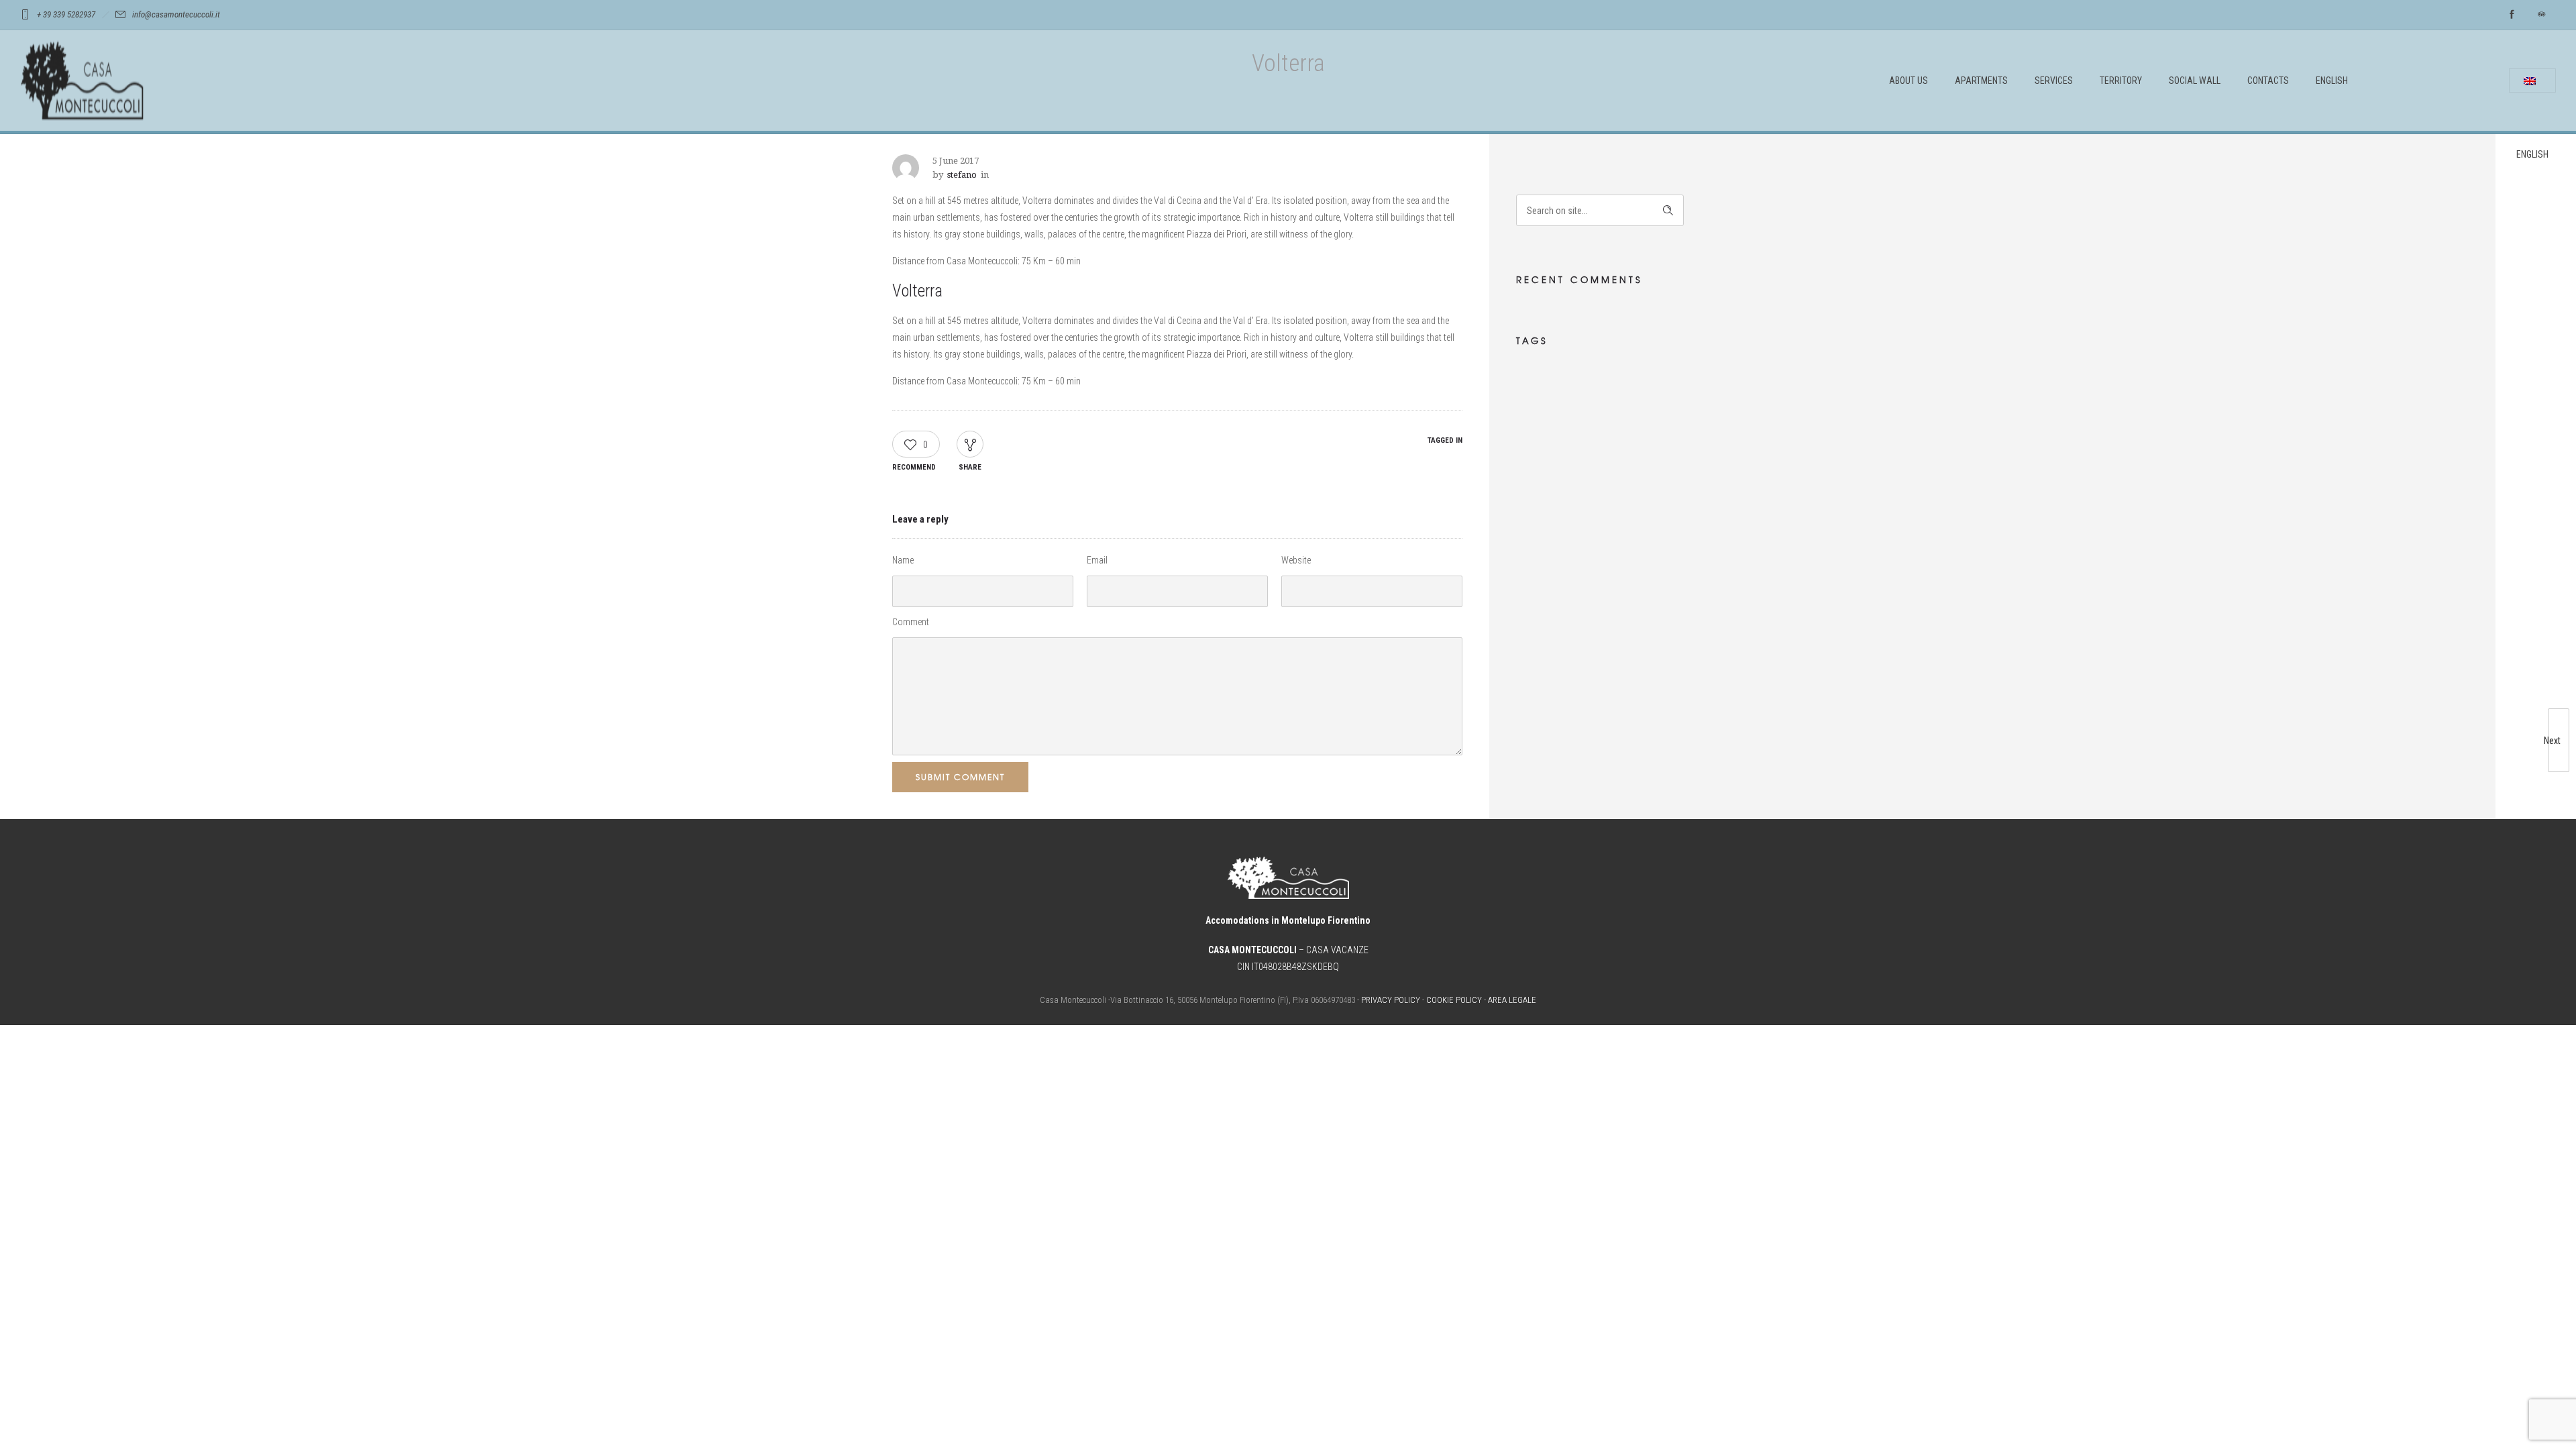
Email (1097, 560)
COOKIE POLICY (1454, 1000)
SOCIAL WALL (2195, 80)
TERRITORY (2121, 80)
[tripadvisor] (2541, 15)
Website (1296, 560)
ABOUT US (1909, 80)
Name (903, 560)
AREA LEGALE (1512, 1000)
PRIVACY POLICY (1391, 1000)
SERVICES (2054, 80)
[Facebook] (2512, 15)
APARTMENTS (1981, 80)
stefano (962, 175)
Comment (911, 622)
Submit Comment (960, 777)
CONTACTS (2268, 80)
